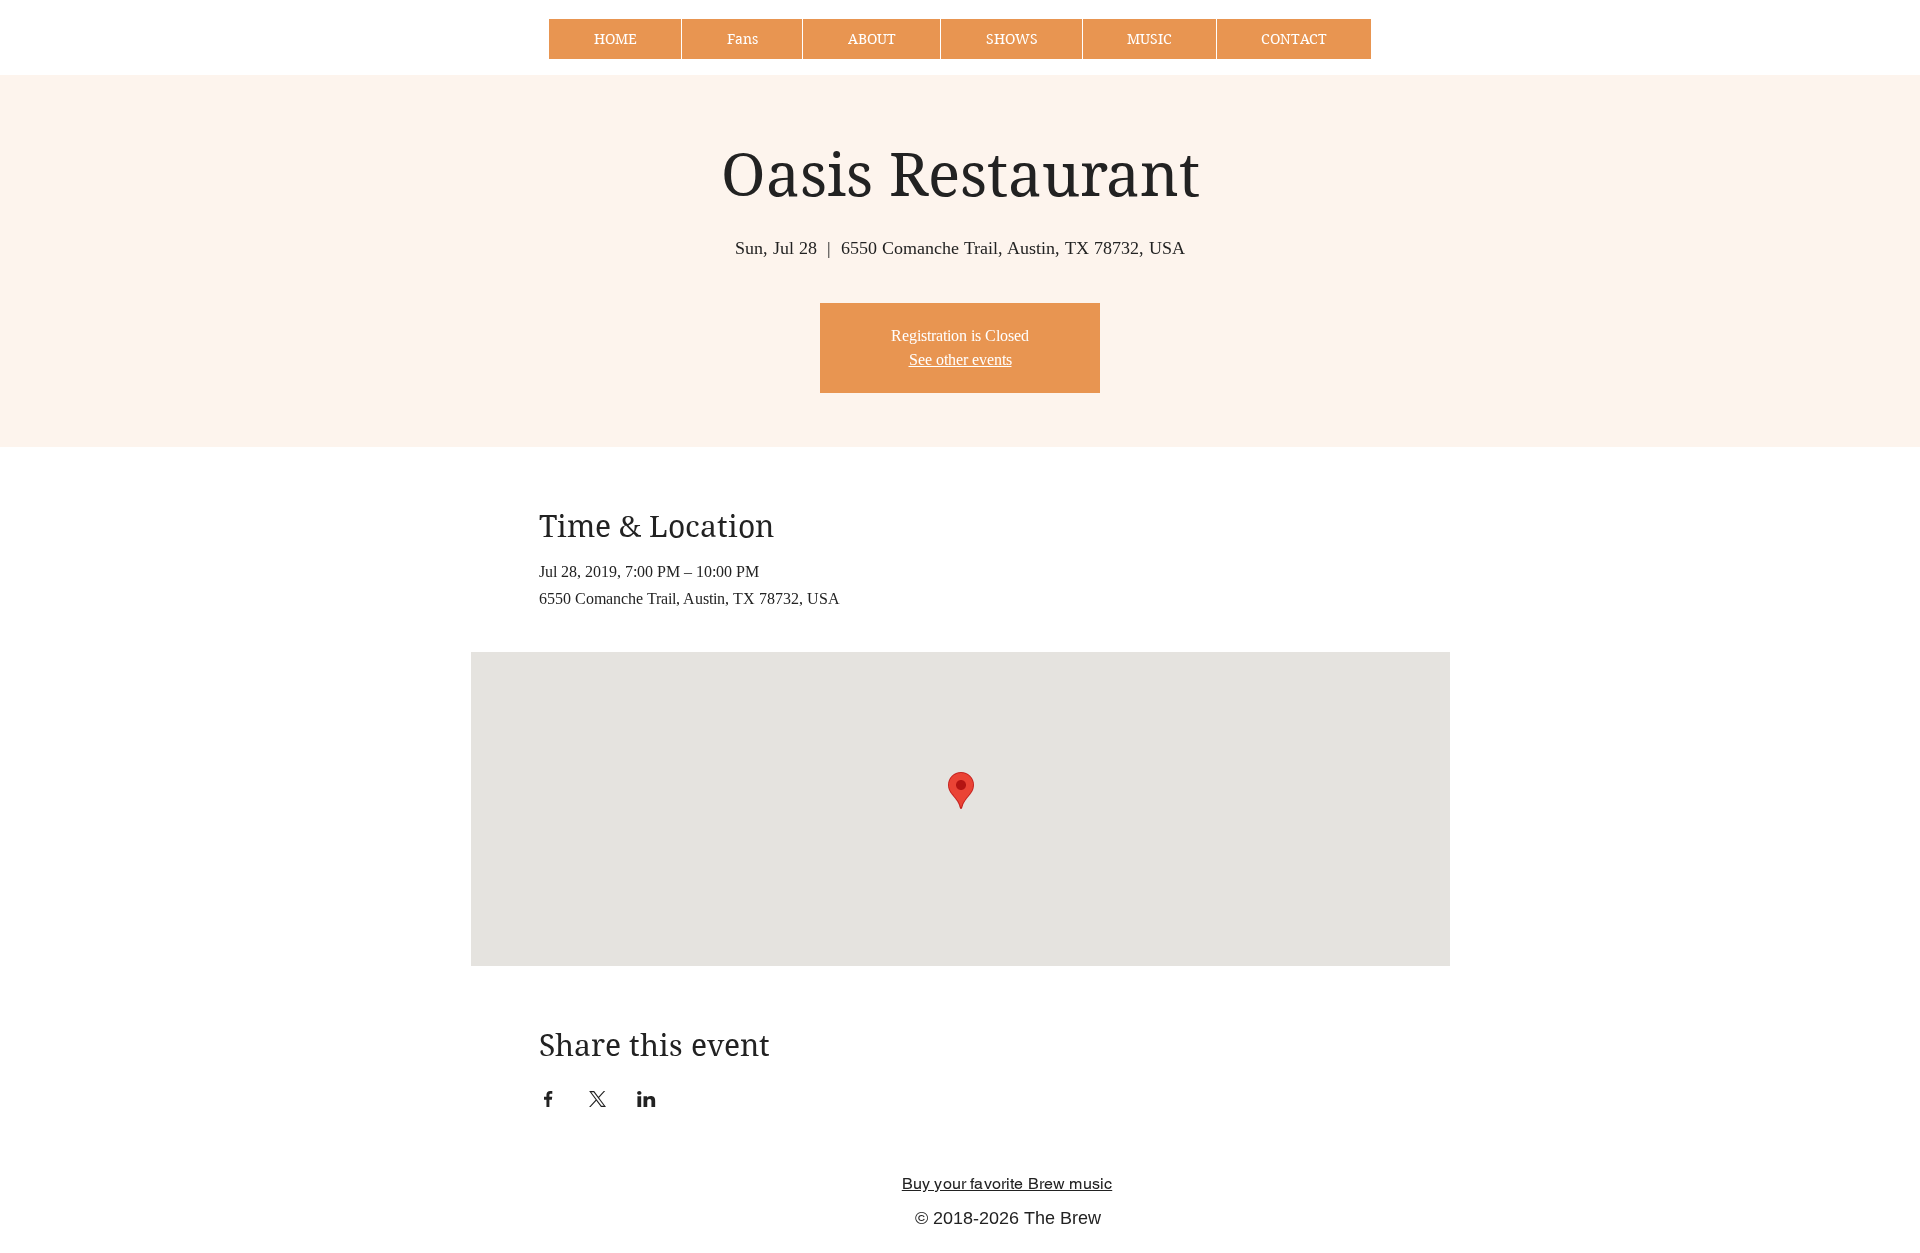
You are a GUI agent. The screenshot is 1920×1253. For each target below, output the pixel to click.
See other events (960, 359)
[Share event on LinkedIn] (646, 1099)
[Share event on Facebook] (548, 1099)
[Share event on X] (597, 1099)
